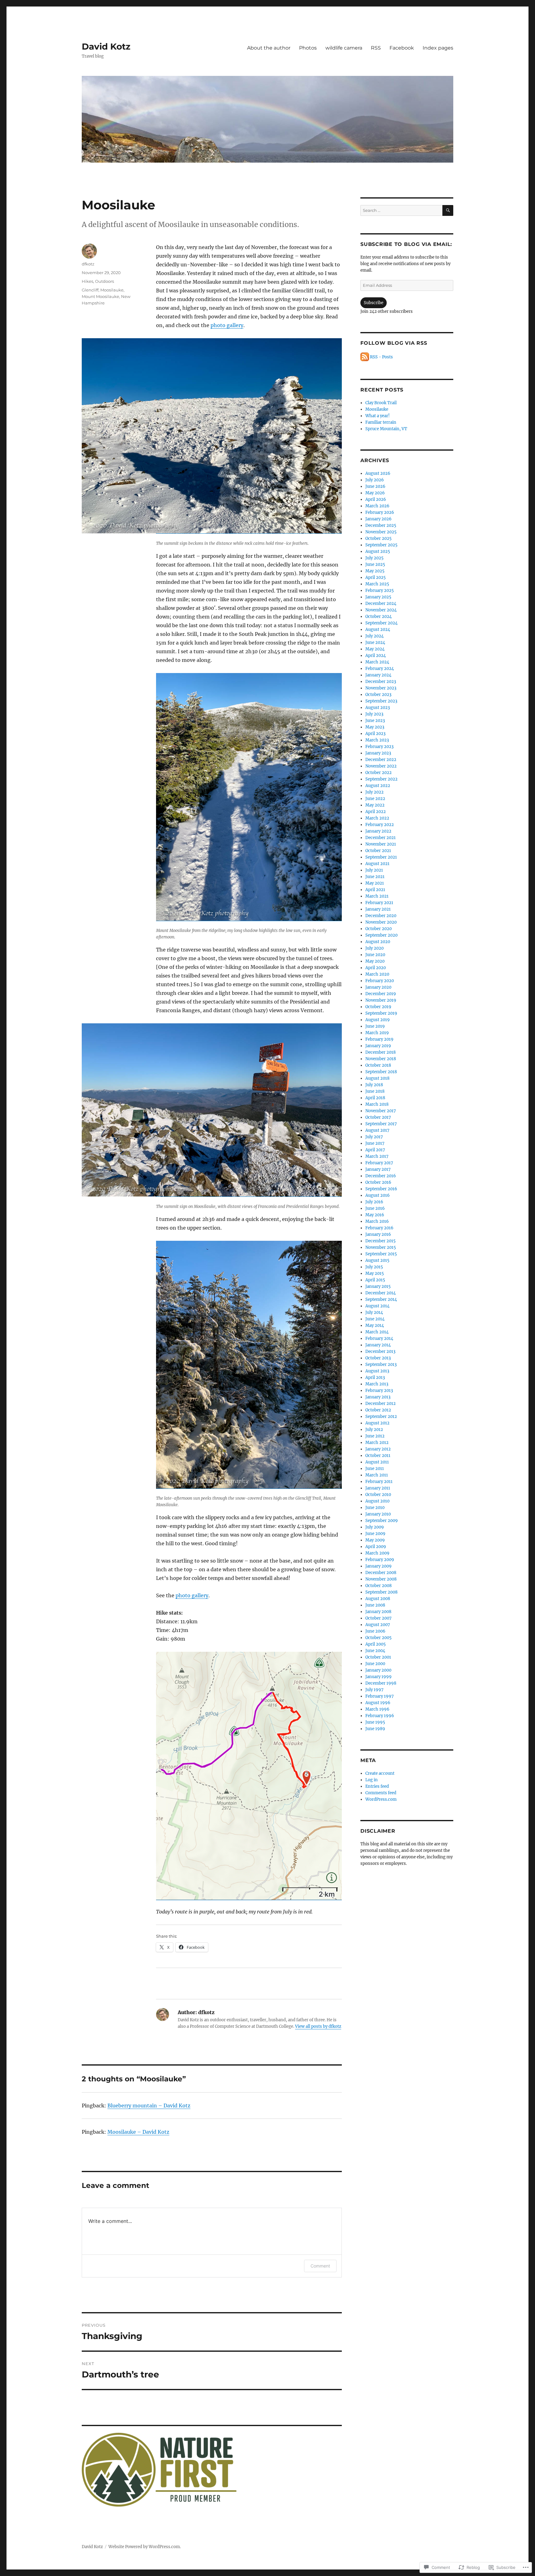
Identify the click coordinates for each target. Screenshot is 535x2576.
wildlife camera (344, 48)
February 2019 (379, 1039)
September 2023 (381, 701)
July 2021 (374, 870)
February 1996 (380, 1716)
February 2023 (379, 747)
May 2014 (375, 1325)
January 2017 (378, 1169)
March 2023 (377, 740)
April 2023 (375, 734)
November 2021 (381, 844)
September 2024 (381, 623)
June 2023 (375, 721)
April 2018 (375, 1098)
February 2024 (380, 669)
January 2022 (378, 831)
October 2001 (378, 1657)
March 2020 (377, 974)
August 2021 (377, 864)
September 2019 (381, 1013)
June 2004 (375, 1651)
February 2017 (379, 1163)
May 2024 (375, 649)
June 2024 (375, 643)
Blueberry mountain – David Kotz (149, 2106)
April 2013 (375, 1378)
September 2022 (381, 779)
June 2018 (375, 1091)
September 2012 (381, 1417)
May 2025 (375, 571)
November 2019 (381, 1000)
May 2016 (375, 1215)
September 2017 (381, 1124)
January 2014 (378, 1345)
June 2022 (375, 799)
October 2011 (378, 1456)
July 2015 (374, 1267)
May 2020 (375, 961)
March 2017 (377, 1156)
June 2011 (375, 1469)
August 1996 (378, 1703)
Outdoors (104, 281)
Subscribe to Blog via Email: (406, 244)
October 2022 (378, 773)
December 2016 (381, 1176)
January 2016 (378, 1234)
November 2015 (381, 1247)
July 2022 (374, 792)
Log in (372, 1780)
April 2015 (375, 1280)
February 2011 (379, 1482)
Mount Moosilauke (100, 296)
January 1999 (378, 1677)
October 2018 (378, 1065)
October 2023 (378, 695)
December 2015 (381, 1241)
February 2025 (380, 590)
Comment (320, 2266)
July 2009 (375, 1527)
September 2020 (381, 935)
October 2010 (378, 1495)
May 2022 (375, 805)
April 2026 (376, 499)
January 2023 (378, 753)
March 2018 (377, 1104)
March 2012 (377, 1443)
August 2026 (378, 473)
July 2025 (374, 558)
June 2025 (375, 564)
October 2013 (378, 1358)
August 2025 (378, 551)
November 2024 (381, 610)
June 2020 (375, 955)
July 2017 (374, 1137)
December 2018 (381, 1052)
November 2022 (381, 766)
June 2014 (375, 1319)
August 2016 (378, 1195)
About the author (269, 48)
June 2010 (375, 1508)
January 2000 (378, 1670)
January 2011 (378, 1488)
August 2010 (377, 1501)
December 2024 (381, 604)
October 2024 (378, 617)
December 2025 (381, 525)
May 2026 (375, 493)
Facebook (402, 48)
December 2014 (381, 1293)
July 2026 (375, 480)
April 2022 (376, 812)
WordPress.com (381, 1799)
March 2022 (377, 818)
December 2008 (381, 1573)
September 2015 (381, 1254)
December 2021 (381, 838)
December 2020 (381, 916)
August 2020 (378, 942)
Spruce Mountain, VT (386, 429)
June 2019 (375, 1026)
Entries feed (377, 1786)
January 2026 (378, 519)
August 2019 (378, 1020)
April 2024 (376, 656)
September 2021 (381, 857)
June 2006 (375, 1631)
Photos (308, 48)
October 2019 (378, 1007)
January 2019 (378, 1046)
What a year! (378, 416)
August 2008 (378, 1599)
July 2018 (374, 1085)
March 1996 (377, 1709)
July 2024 (374, 636)
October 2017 (378, 1117)
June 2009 (375, 1534)
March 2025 (377, 584)
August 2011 (377, 1462)
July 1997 (374, 1690)
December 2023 (381, 682)
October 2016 (378, 1182)
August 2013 (377, 1371)
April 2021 (375, 890)
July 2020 (374, 948)
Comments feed (381, 1793)
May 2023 (375, 727)
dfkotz (88, 264)
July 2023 (374, 714)
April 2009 (376, 1547)
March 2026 (377, 506)
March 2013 (377, 1384)
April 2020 (376, 968)
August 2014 (377, 1306)
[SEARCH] (448, 210)
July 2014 (374, 1312)
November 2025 (381, 532)
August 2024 (378, 630)
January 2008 (378, 1612)
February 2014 (379, 1338)
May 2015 (375, 1273)
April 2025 (376, 577)
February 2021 (379, 903)
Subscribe (374, 303)
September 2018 (381, 1072)
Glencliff (90, 290)
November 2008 (381, 1579)
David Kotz (106, 46)
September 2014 (381, 1299)
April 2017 (375, 1150)
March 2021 (377, 896)
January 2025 (378, 597)
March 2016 (377, 1221)
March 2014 (377, 1332)
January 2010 (378, 1514)
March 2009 (377, 1553)
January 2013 (378, 1397)
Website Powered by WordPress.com (144, 2547)
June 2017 (375, 1143)
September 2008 (381, 1592)
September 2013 (381, 1365)
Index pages (438, 48)
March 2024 (377, 662)
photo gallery (227, 325)
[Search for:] (401, 210)
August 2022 (378, 786)
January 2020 (378, 987)
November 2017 (381, 1111)
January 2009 (378, 1566)
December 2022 (381, 760)
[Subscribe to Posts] (365, 357)
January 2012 (378, 1449)
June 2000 (375, 1664)
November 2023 (381, 688)
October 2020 (378, 929)
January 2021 (378, 909)
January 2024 (378, 675)
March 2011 (377, 1475)
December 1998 (381, 1683)
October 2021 (378, 851)
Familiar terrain (381, 422)
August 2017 (377, 1130)
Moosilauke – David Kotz (138, 2132)
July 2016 (374, 1202)
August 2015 (377, 1260)
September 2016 (381, 1189)
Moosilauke (112, 290)
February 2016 (379, 1228)
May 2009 (375, 1540)
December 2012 (381, 1404)
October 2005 (378, 1638)
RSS (376, 48)
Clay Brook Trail (381, 403)
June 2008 (375, 1605)
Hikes (87, 281)
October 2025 (378, 538)
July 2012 (374, 1430)
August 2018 (377, 1078)
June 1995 (375, 1722)
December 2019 (381, 994)
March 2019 (377, 1033)
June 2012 (375, 1436)
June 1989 (375, 1729)
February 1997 (380, 1696)
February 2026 (380, 512)
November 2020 (381, 922)
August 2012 (377, 1423)
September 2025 (381, 545)
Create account (380, 1773)
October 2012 (378, 1410)
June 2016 (375, 1208)
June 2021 (375, 877)
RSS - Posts (381, 357)
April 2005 (376, 1644)
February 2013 (379, 1391)
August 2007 (378, 1625)
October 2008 (378, 1586)
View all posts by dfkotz (318, 2026)
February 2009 (380, 1560)
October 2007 (378, 1618)
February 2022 (380, 825)
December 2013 (380, 1351)
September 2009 (382, 1521)
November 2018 (381, 1059)
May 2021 (375, 883)
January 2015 (378, 1286)
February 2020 (380, 981)
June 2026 (375, 486)
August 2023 (378, 708)
